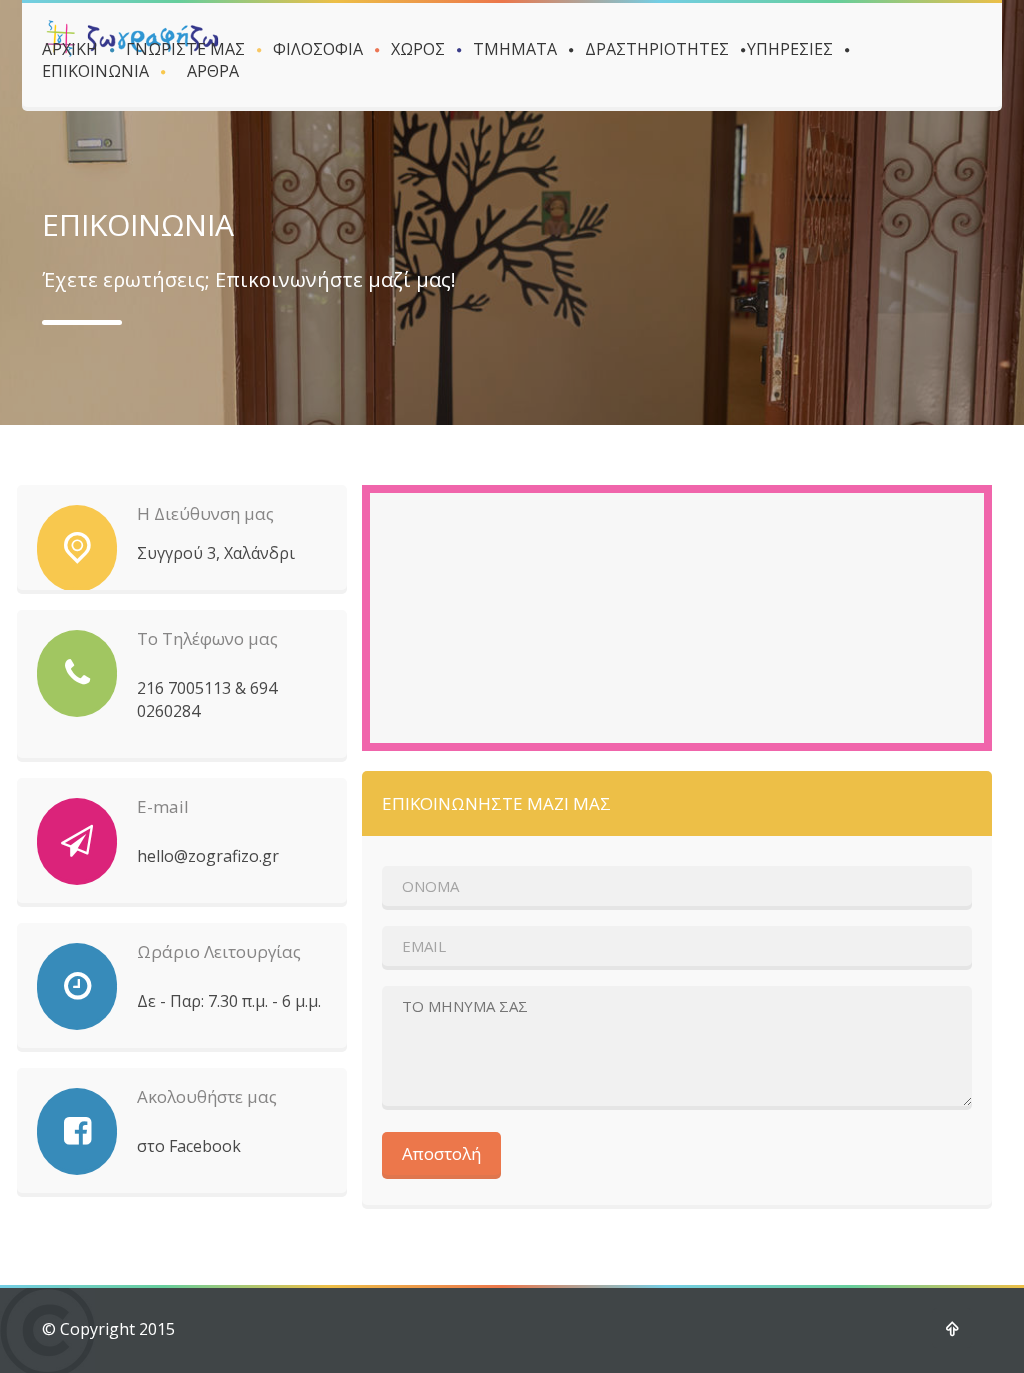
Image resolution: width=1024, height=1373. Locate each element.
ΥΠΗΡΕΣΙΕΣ (790, 49)
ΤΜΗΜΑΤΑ (515, 49)
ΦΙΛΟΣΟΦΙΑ (318, 49)
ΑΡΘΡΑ (213, 71)
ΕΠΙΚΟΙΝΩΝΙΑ (95, 71)
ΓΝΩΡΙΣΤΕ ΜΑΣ (185, 49)
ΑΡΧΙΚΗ (70, 49)
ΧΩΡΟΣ (418, 49)
